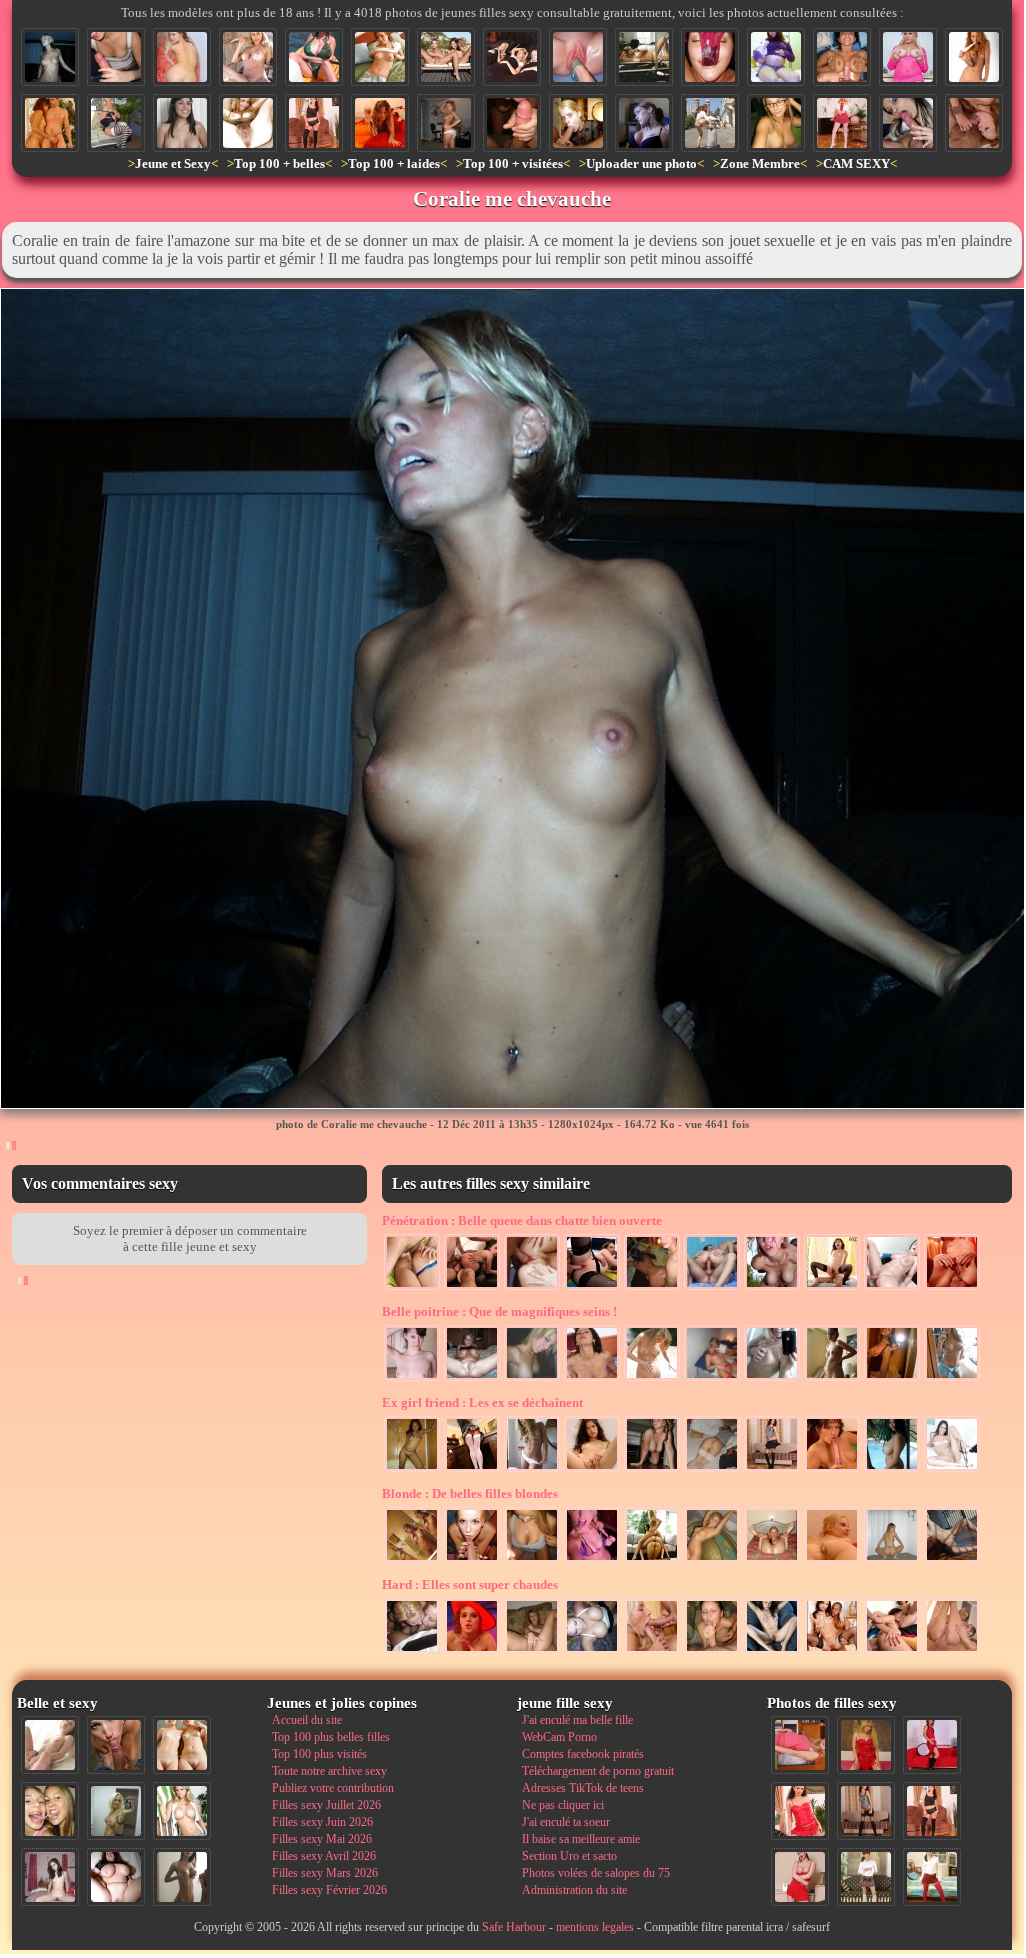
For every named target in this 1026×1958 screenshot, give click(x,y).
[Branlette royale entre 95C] (842, 57)
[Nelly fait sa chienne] (652, 1470)
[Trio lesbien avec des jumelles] (512, 57)
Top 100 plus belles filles (331, 1737)
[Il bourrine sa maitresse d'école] (892, 1288)
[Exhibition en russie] (710, 123)
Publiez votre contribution (333, 1788)
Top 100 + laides (394, 163)
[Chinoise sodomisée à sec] (832, 1288)
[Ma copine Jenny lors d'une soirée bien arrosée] (712, 1561)
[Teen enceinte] (776, 57)
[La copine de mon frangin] (592, 1470)
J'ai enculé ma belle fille (577, 1720)
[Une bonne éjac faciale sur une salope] (592, 1379)
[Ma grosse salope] (116, 1877)
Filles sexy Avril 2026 (324, 1856)
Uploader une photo (641, 163)
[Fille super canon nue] (182, 1811)
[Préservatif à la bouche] (472, 1652)
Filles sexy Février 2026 (329, 1890)
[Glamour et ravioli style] (974, 57)
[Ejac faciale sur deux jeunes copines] (50, 1811)
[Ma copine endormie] (712, 1470)
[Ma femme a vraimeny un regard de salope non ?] (248, 57)
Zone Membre (760, 163)
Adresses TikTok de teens (583, 1788)
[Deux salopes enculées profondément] (892, 1652)
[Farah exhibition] (116, 123)
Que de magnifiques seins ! (499, 1311)
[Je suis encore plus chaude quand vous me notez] (866, 1877)
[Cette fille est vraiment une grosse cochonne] (974, 123)
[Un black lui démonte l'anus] (832, 1652)
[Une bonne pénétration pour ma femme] (712, 1288)
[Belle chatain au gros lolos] (952, 1379)
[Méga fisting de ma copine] (578, 57)
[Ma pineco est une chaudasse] (892, 1561)
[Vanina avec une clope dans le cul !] (832, 1561)
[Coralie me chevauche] (50, 57)
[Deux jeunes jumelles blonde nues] (182, 1745)
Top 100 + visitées (513, 163)
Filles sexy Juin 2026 (322, 1822)
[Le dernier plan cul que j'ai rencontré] (842, 123)
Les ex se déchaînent (482, 1402)
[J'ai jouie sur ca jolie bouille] (472, 1561)
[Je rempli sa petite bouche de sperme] (712, 1652)
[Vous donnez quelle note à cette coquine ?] (932, 1745)
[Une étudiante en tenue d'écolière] (472, 1470)
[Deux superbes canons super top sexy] (446, 57)
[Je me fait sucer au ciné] (116, 57)
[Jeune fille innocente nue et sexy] (50, 1745)
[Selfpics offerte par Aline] (892, 1379)
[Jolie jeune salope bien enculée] (952, 1288)
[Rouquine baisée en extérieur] (772, 1288)
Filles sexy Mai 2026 (322, 1839)
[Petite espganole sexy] (182, 123)
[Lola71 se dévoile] (772, 1470)
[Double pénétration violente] (472, 1288)
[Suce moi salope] (578, 123)
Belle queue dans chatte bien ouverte (522, 1220)
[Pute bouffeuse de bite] (908, 123)
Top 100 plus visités (319, 1754)
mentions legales (595, 1927)
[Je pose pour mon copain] (472, 1379)
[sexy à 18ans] (412, 1561)
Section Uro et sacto (569, 1856)
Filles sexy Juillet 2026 (326, 1805)
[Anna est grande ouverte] (772, 1561)
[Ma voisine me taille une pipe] (116, 1745)
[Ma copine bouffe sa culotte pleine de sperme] (710, 57)
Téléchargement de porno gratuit (598, 1771)
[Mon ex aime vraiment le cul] (932, 1877)
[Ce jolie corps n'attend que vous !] (314, 123)
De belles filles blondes (470, 1493)
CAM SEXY (856, 163)
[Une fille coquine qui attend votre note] (866, 1745)
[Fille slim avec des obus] (182, 1877)
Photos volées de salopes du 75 (596, 1873)
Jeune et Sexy (173, 163)
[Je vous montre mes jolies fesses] (952, 1652)
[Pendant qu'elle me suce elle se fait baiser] (592, 1288)
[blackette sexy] (412, 1470)
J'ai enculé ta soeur (566, 1822)
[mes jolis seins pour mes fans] (532, 1379)
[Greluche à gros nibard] (908, 57)
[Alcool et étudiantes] (712, 1379)
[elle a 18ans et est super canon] (952, 1561)
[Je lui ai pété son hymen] (532, 1288)
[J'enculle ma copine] (652, 1288)
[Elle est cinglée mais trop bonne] (592, 1561)
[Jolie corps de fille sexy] (652, 1379)
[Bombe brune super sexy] (952, 1470)
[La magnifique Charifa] (892, 1470)
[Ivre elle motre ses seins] (592, 1652)
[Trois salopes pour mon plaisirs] (652, 1561)
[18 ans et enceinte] (832, 1379)
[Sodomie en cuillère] (412, 1288)
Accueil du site (307, 1720)
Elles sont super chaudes (470, 1584)
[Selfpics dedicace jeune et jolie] (116, 1811)
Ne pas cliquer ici (563, 1805)
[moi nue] (50, 1877)
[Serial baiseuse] (380, 123)
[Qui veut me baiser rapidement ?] (800, 1811)
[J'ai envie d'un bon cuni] (772, 1652)
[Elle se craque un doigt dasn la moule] (532, 1652)
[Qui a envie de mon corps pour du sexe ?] (866, 1811)
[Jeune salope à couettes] (832, 1470)
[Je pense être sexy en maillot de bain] (314, 57)
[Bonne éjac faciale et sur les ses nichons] (532, 1561)
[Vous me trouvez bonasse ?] (800, 1745)
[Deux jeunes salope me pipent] (412, 1652)
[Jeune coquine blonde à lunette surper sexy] (776, 123)
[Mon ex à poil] (446, 123)
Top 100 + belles (279, 163)
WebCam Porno (559, 1737)
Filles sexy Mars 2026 (325, 1873)
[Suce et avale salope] (512, 123)
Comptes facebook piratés (583, 1754)
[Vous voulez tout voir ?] (644, 57)
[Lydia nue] (380, 57)
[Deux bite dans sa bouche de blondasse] (652, 1652)
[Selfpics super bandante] (772, 1379)
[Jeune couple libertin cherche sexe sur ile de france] (50, 123)
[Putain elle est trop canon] (532, 1470)
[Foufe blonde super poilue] (248, 123)
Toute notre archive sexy (329, 1771)
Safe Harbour (514, 1927)
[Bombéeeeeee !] (644, 123)
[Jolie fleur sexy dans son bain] (182, 57)
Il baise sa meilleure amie (581, 1839)
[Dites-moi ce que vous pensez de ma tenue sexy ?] (800, 1877)
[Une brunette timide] (412, 1379)
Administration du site (574, 1890)
